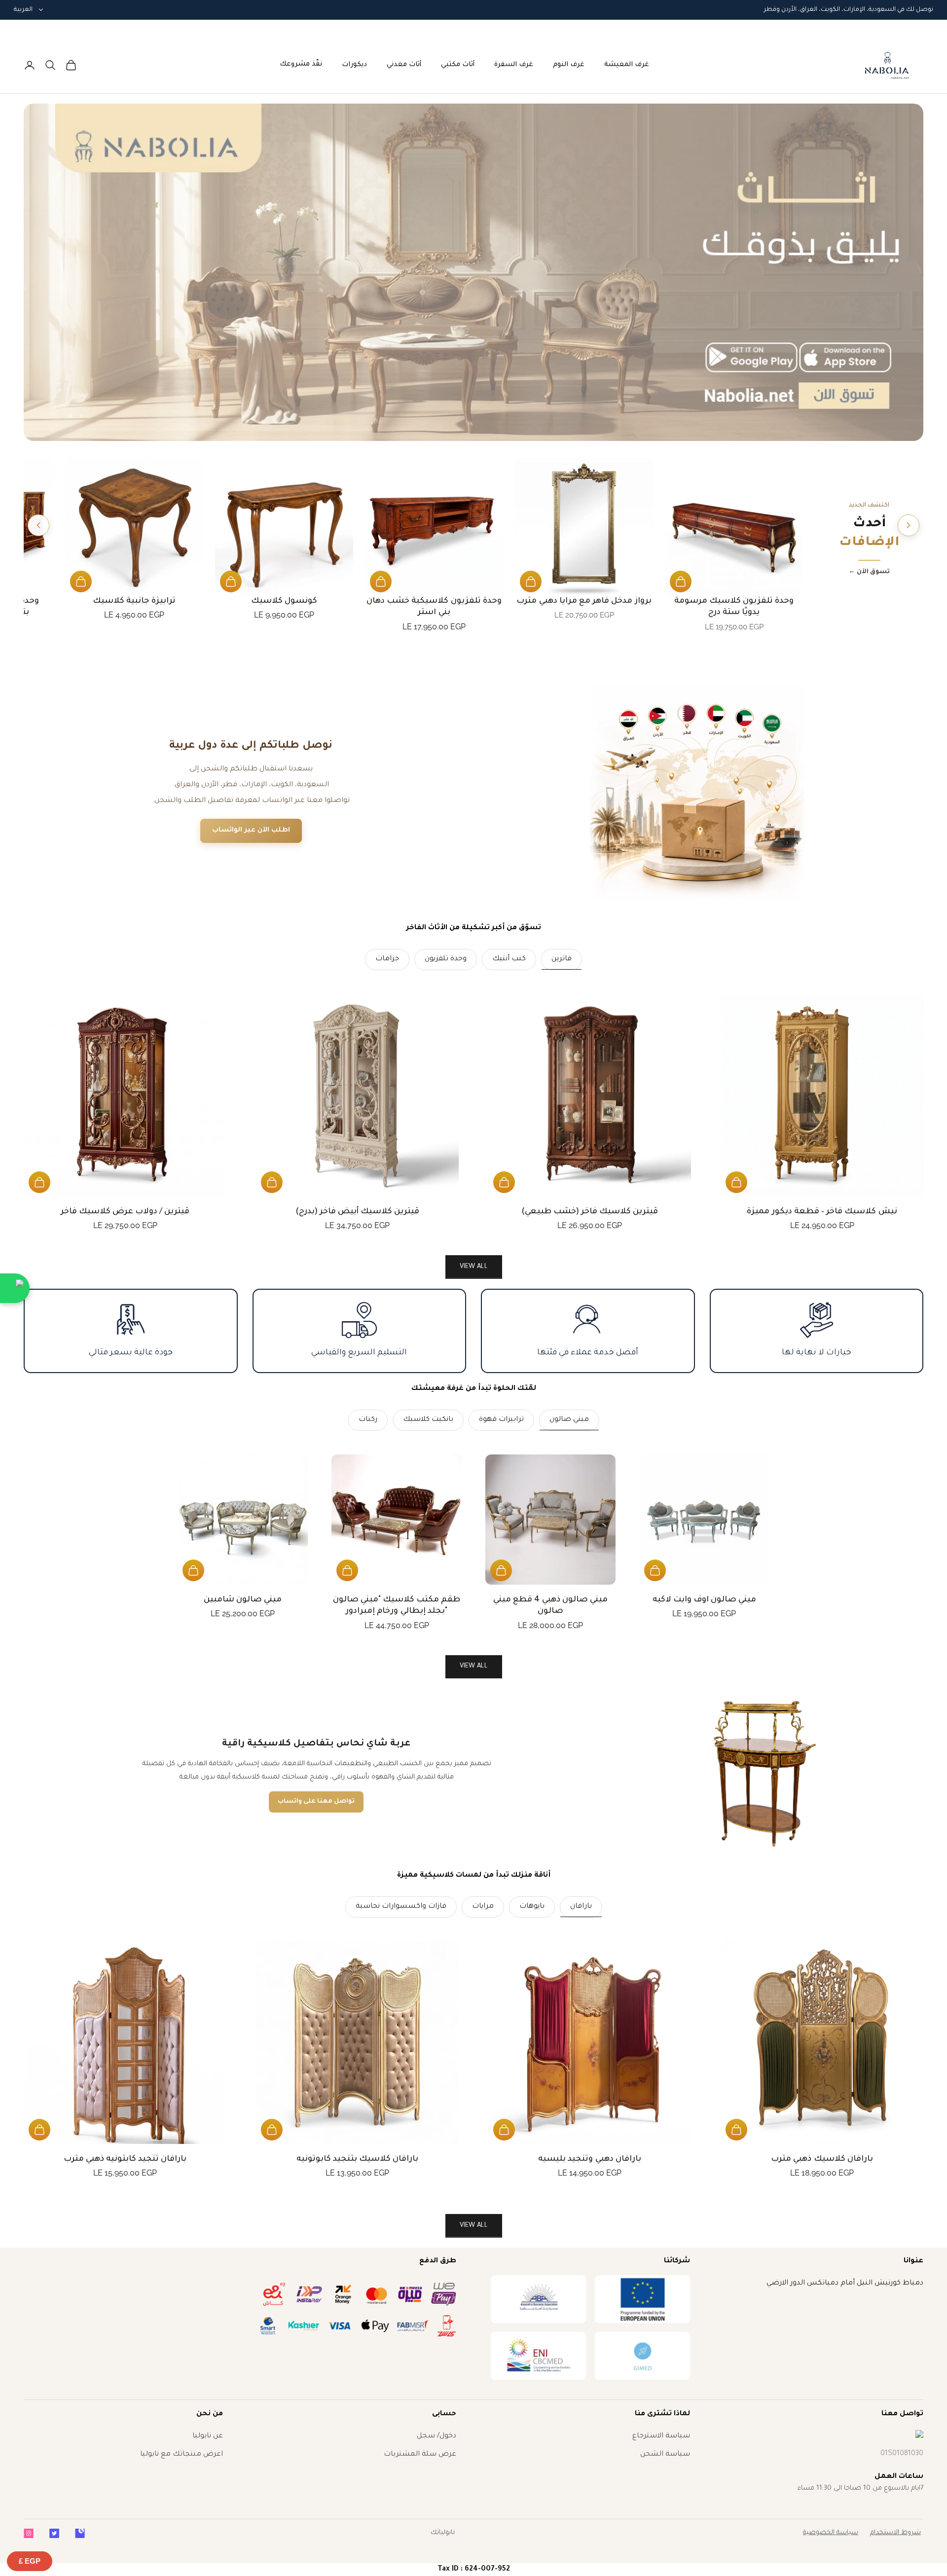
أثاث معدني (404, 65)
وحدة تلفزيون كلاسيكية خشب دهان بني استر (434, 607)
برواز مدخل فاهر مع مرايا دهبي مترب (584, 601)
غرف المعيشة (627, 65)
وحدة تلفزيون (446, 959)
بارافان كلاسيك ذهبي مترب (822, 2159)
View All (474, 1666)
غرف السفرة (514, 65)
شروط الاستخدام (895, 2533)
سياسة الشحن (665, 2455)
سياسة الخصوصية (831, 2533)
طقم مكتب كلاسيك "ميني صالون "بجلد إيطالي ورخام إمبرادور (397, 1606)
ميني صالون (569, 1420)
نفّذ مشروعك (301, 64)
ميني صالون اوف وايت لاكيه (705, 1600)
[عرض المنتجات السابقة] (909, 525)
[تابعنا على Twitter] (54, 2533)
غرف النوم (569, 65)
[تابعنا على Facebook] (80, 2533)
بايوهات (532, 1907)
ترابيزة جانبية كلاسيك (134, 601)
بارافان (581, 1907)
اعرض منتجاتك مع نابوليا (182, 2455)
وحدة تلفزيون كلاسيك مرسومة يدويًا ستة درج (734, 607)
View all (474, 1267)
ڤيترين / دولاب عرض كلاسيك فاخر (125, 1212)
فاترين (562, 959)
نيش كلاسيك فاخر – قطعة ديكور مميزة (822, 1212)
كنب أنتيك (509, 959)
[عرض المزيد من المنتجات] (38, 525)
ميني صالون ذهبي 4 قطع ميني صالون (550, 1606)
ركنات (368, 1420)
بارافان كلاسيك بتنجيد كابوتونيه (358, 2159)
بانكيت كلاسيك (428, 1420)
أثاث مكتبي (458, 65)
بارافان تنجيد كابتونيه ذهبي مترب (125, 2159)
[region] (473, 272)
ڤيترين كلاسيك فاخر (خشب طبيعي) (590, 1212)
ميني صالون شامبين (243, 1600)
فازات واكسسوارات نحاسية (401, 1907)
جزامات (387, 959)
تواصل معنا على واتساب (316, 1802)
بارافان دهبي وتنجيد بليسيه (590, 2159)
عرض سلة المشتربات (420, 2455)
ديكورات (354, 65)
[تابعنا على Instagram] (29, 2533)
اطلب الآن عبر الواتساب (251, 830)
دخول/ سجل (437, 2436)
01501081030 (902, 2454)
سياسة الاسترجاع (661, 2436)
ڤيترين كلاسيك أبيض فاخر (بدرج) (358, 1212)
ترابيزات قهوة (501, 1420)
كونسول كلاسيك (284, 601)
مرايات (483, 1907)
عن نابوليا (208, 2436)
